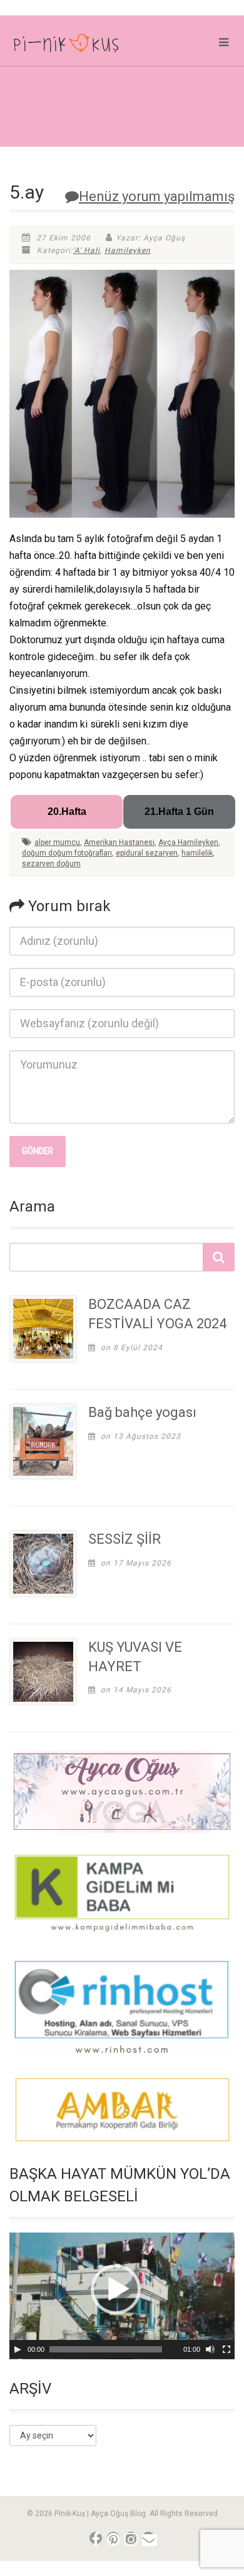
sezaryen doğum (51, 864)
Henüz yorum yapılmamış (157, 196)
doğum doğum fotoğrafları (67, 853)
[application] (122, 2296)
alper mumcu (57, 842)
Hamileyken (128, 250)
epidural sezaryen (147, 853)
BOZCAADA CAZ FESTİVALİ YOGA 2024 (157, 1314)
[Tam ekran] (226, 2349)
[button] (116, 2289)
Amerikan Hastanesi (119, 842)
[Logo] (81, 46)
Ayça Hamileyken (188, 842)
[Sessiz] (210, 2349)
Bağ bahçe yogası (142, 1412)
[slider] (106, 2349)
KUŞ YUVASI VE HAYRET (135, 1657)
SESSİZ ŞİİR (125, 1539)
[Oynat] (18, 2349)
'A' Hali (87, 250)
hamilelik (197, 853)
